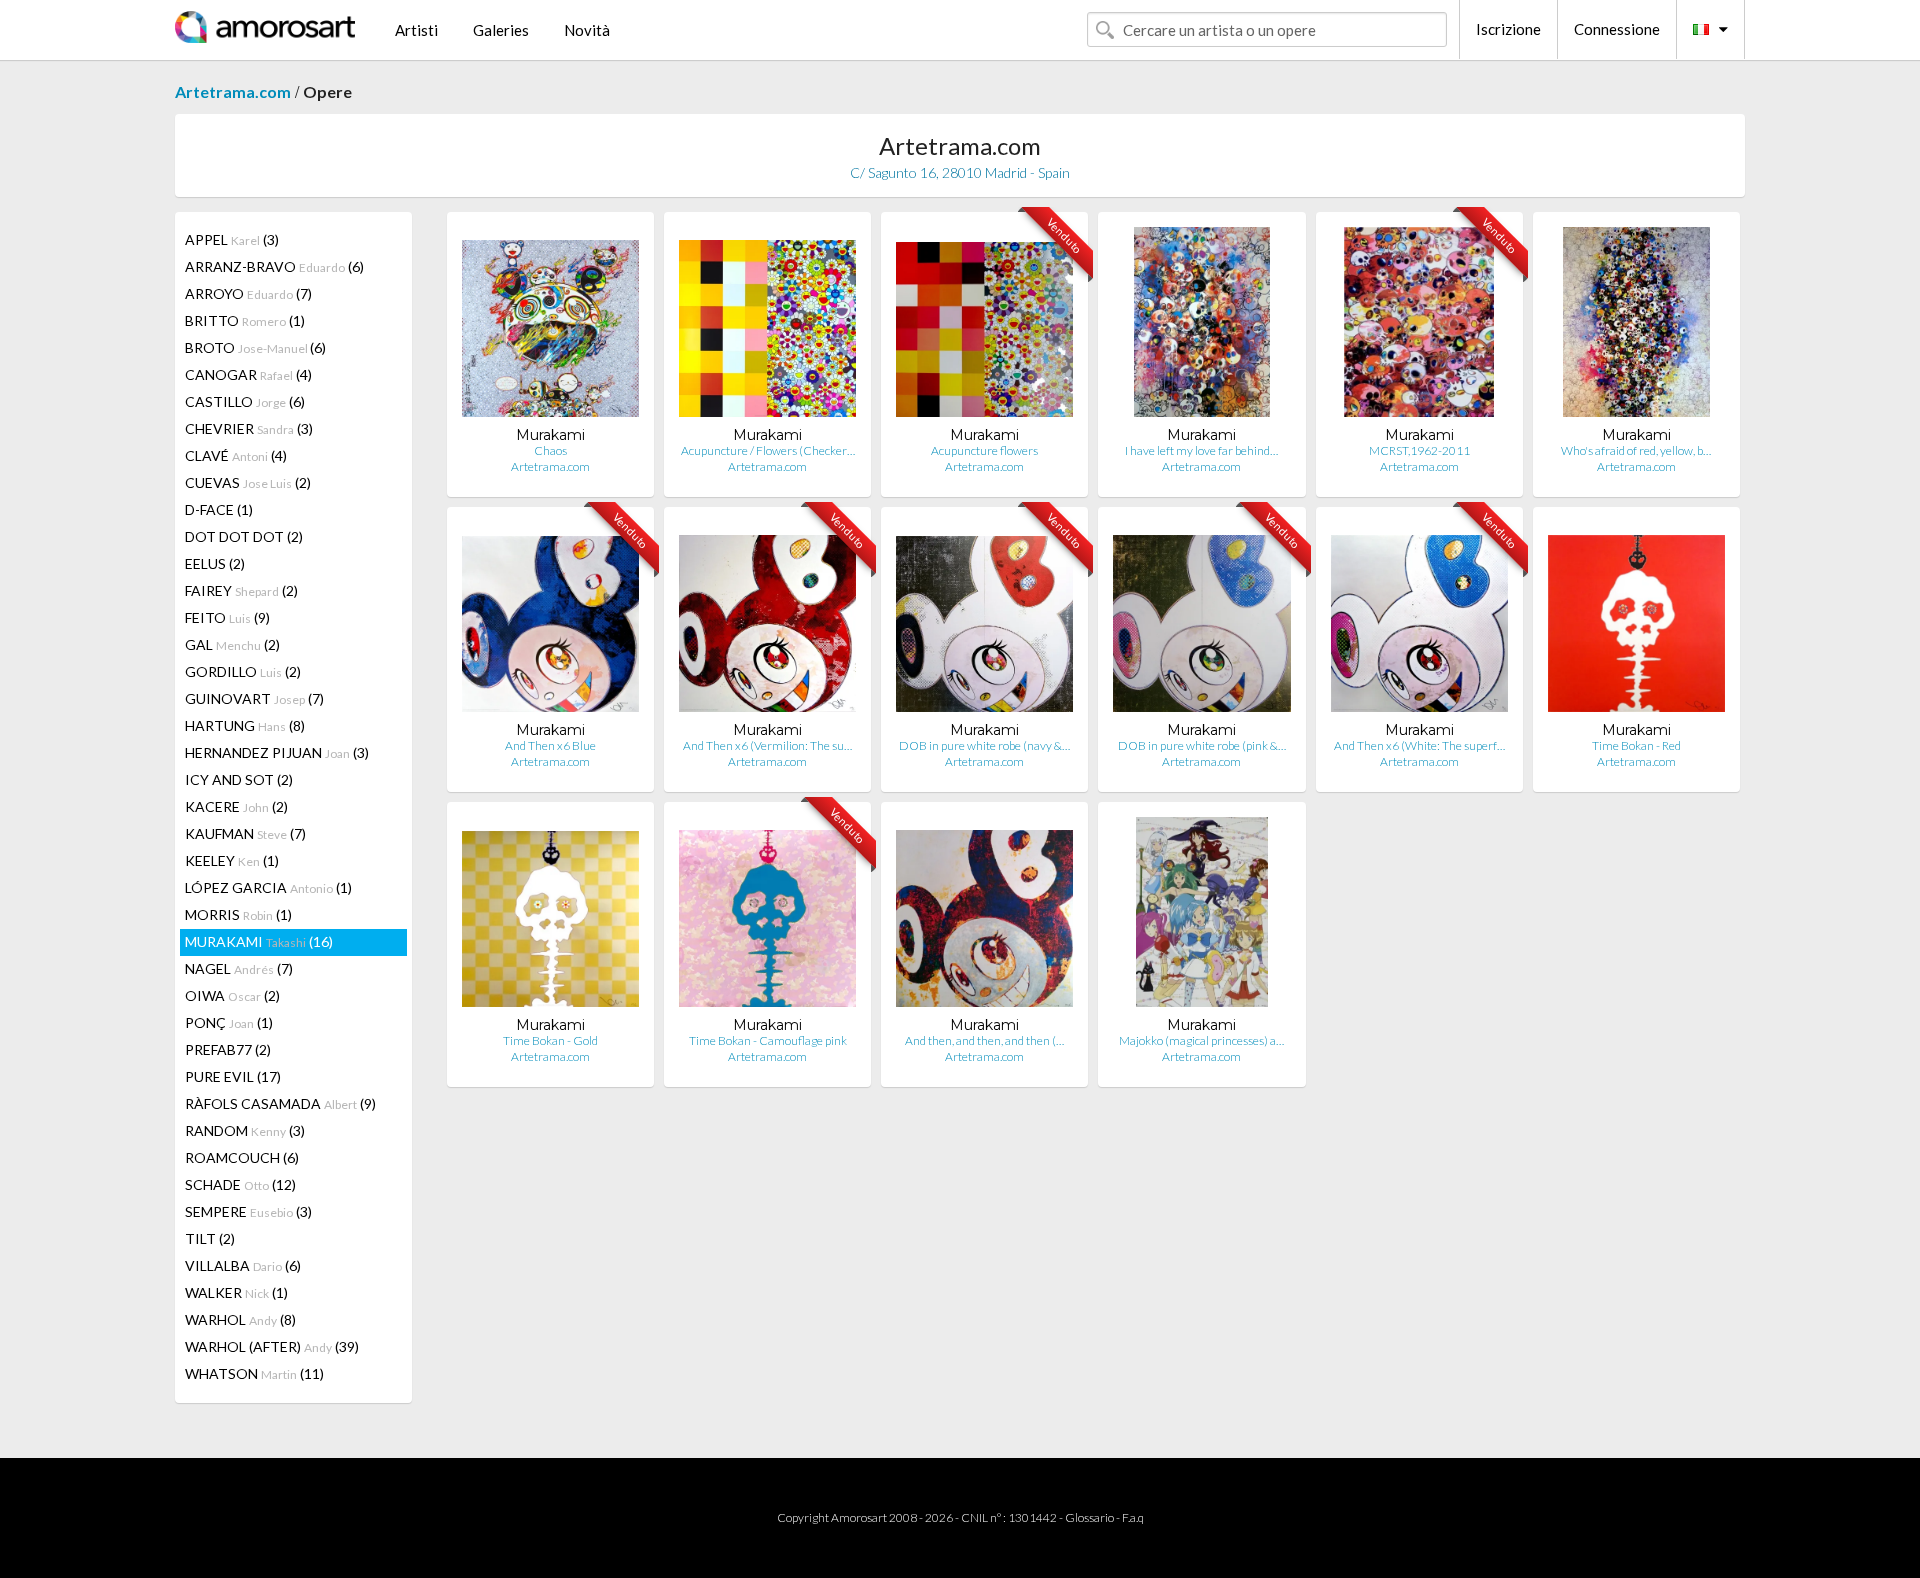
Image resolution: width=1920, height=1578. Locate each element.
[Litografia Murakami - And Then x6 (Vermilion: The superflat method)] (767, 621)
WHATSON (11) (254, 1373)
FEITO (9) (227, 617)
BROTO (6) (255, 347)
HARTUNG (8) (245, 725)
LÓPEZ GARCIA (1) (268, 887)
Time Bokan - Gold (550, 1040)
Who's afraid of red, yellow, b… (1636, 450)
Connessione (1617, 29)
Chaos (550, 450)
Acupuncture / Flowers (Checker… (768, 450)
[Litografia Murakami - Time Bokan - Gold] (550, 916)
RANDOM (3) (245, 1130)
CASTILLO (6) (245, 401)
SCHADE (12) (240, 1184)
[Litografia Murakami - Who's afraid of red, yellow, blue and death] (1636, 326)
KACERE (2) (236, 806)
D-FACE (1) (219, 509)
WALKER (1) (236, 1292)
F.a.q (1133, 1517)
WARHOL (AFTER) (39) (272, 1346)
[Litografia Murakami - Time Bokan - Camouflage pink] (767, 916)
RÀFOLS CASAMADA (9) (280, 1103)
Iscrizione (1508, 29)
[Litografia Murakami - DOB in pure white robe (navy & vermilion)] (984, 621)
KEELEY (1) (232, 860)
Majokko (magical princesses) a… (1201, 1040)
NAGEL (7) (239, 968)
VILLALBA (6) (243, 1265)
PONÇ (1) (229, 1022)
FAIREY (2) (241, 590)
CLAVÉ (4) (236, 455)
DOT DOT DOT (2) (244, 536)
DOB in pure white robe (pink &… (1202, 745)
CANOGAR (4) (248, 374)
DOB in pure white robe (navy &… (984, 745)
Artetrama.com (233, 91)
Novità (587, 30)
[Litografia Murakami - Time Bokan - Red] (1636, 621)
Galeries (501, 30)
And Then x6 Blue (550, 745)
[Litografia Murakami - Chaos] (550, 326)
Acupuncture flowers (984, 450)
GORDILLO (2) (243, 671)
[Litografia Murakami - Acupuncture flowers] (984, 326)
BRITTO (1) (245, 320)
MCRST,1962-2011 (1419, 450)
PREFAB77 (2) (228, 1049)
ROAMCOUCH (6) (242, 1157)
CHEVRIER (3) (249, 428)
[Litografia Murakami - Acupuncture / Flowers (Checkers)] (767, 326)
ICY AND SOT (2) (239, 779)
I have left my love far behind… (1201, 450)
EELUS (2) (215, 563)
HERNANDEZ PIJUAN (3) (277, 752)
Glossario (1089, 1517)
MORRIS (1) (238, 914)
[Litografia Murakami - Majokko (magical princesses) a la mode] (1202, 916)
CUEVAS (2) (248, 482)
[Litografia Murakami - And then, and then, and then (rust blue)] (984, 916)
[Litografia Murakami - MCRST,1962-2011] (1418, 326)
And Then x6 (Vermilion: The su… (767, 745)
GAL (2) (232, 644)
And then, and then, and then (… (984, 1040)
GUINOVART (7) (254, 698)
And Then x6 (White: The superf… (1419, 745)
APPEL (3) (232, 239)
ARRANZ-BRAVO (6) (274, 266)
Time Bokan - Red (1636, 745)
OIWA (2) (232, 995)
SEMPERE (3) (248, 1211)
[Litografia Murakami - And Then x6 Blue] (550, 621)
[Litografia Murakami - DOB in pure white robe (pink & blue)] (1201, 621)
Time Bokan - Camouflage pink (768, 1040)
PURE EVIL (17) (233, 1076)
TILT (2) (210, 1238)
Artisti (416, 30)
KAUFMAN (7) (245, 833)
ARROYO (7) (248, 293)
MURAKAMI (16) (259, 941)
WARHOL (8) (240, 1319)
